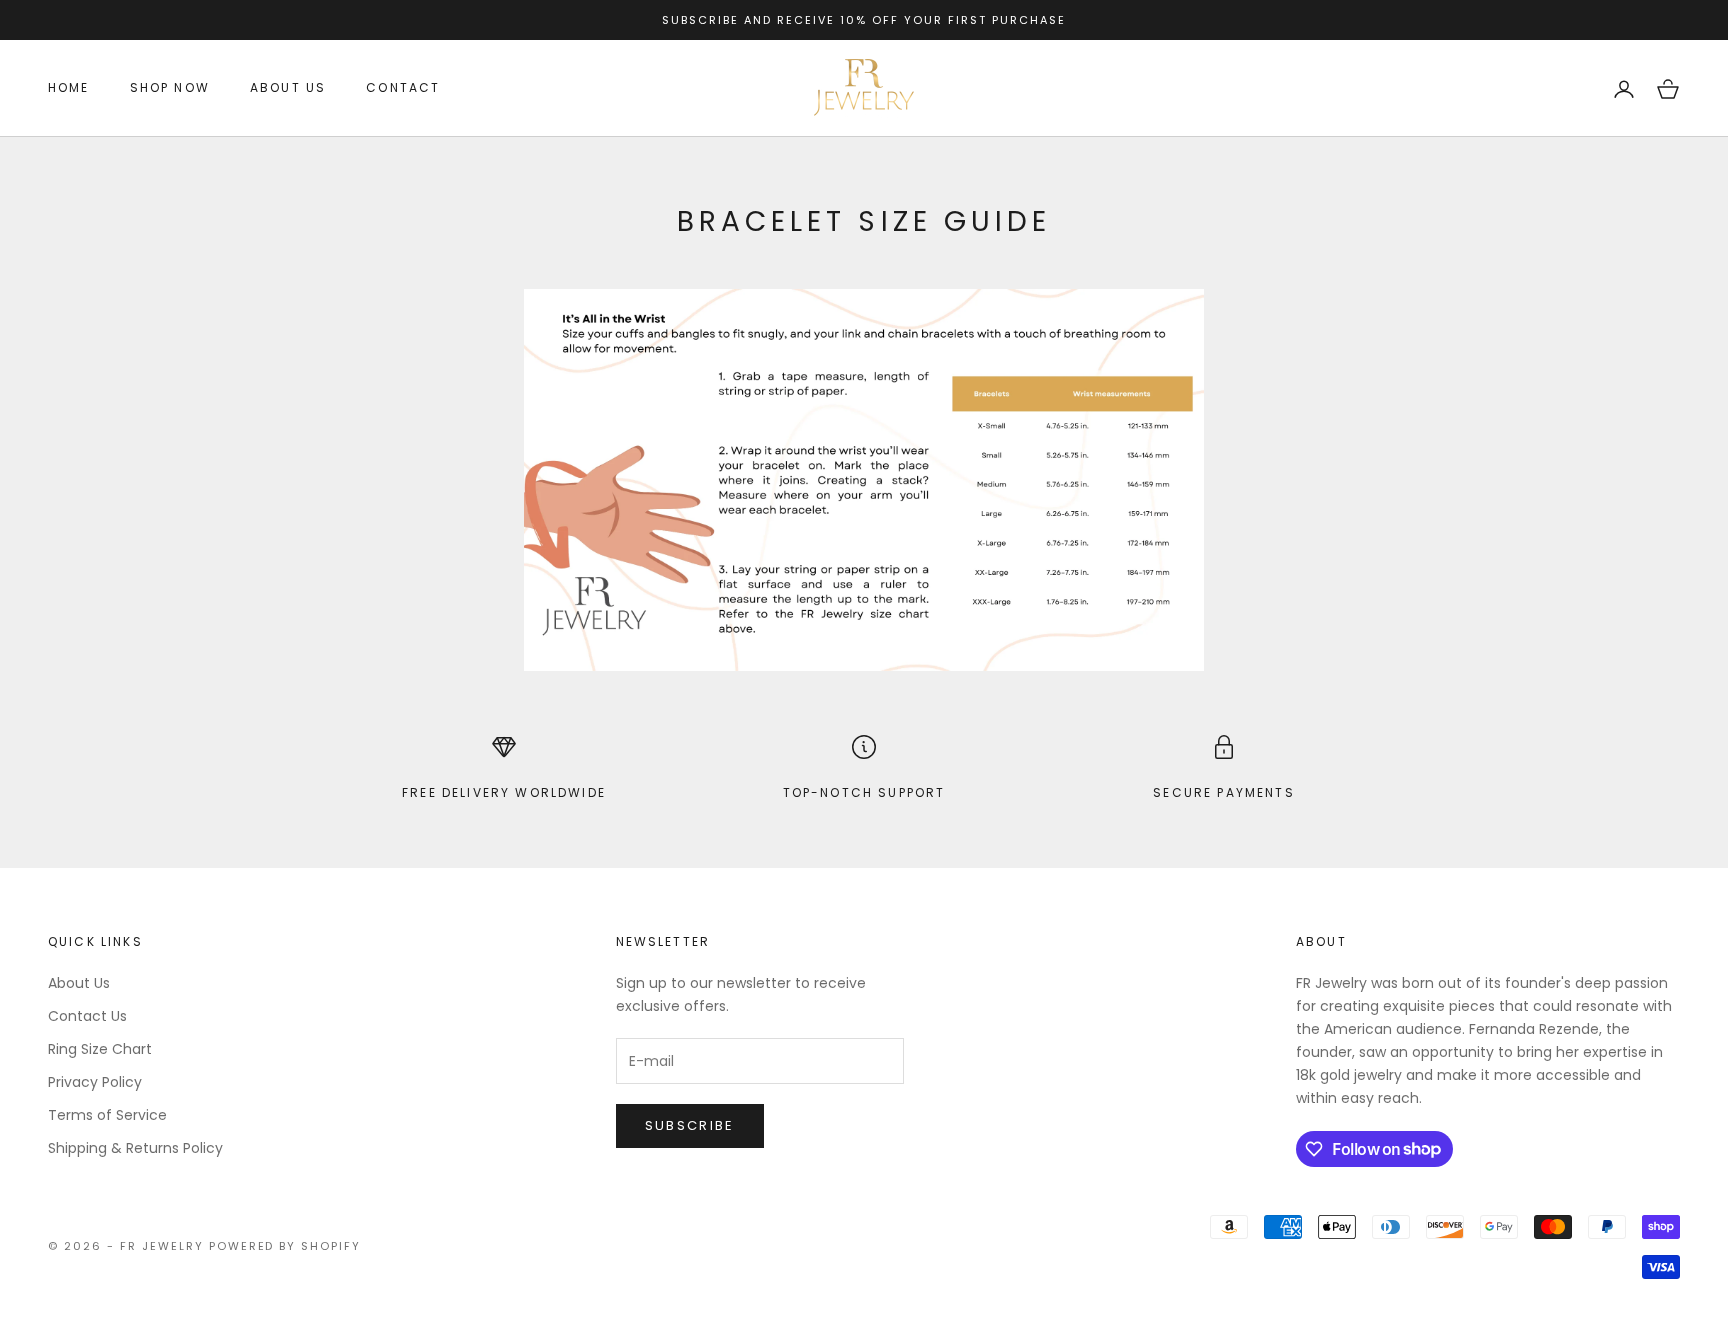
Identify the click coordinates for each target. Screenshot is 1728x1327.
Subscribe (690, 1125)
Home (69, 88)
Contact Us (87, 1016)
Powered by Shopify (285, 1246)
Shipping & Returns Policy (135, 1148)
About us (288, 88)
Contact (403, 88)
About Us (79, 983)
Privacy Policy (95, 1082)
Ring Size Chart (100, 1049)
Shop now (170, 88)
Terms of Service (107, 1115)
